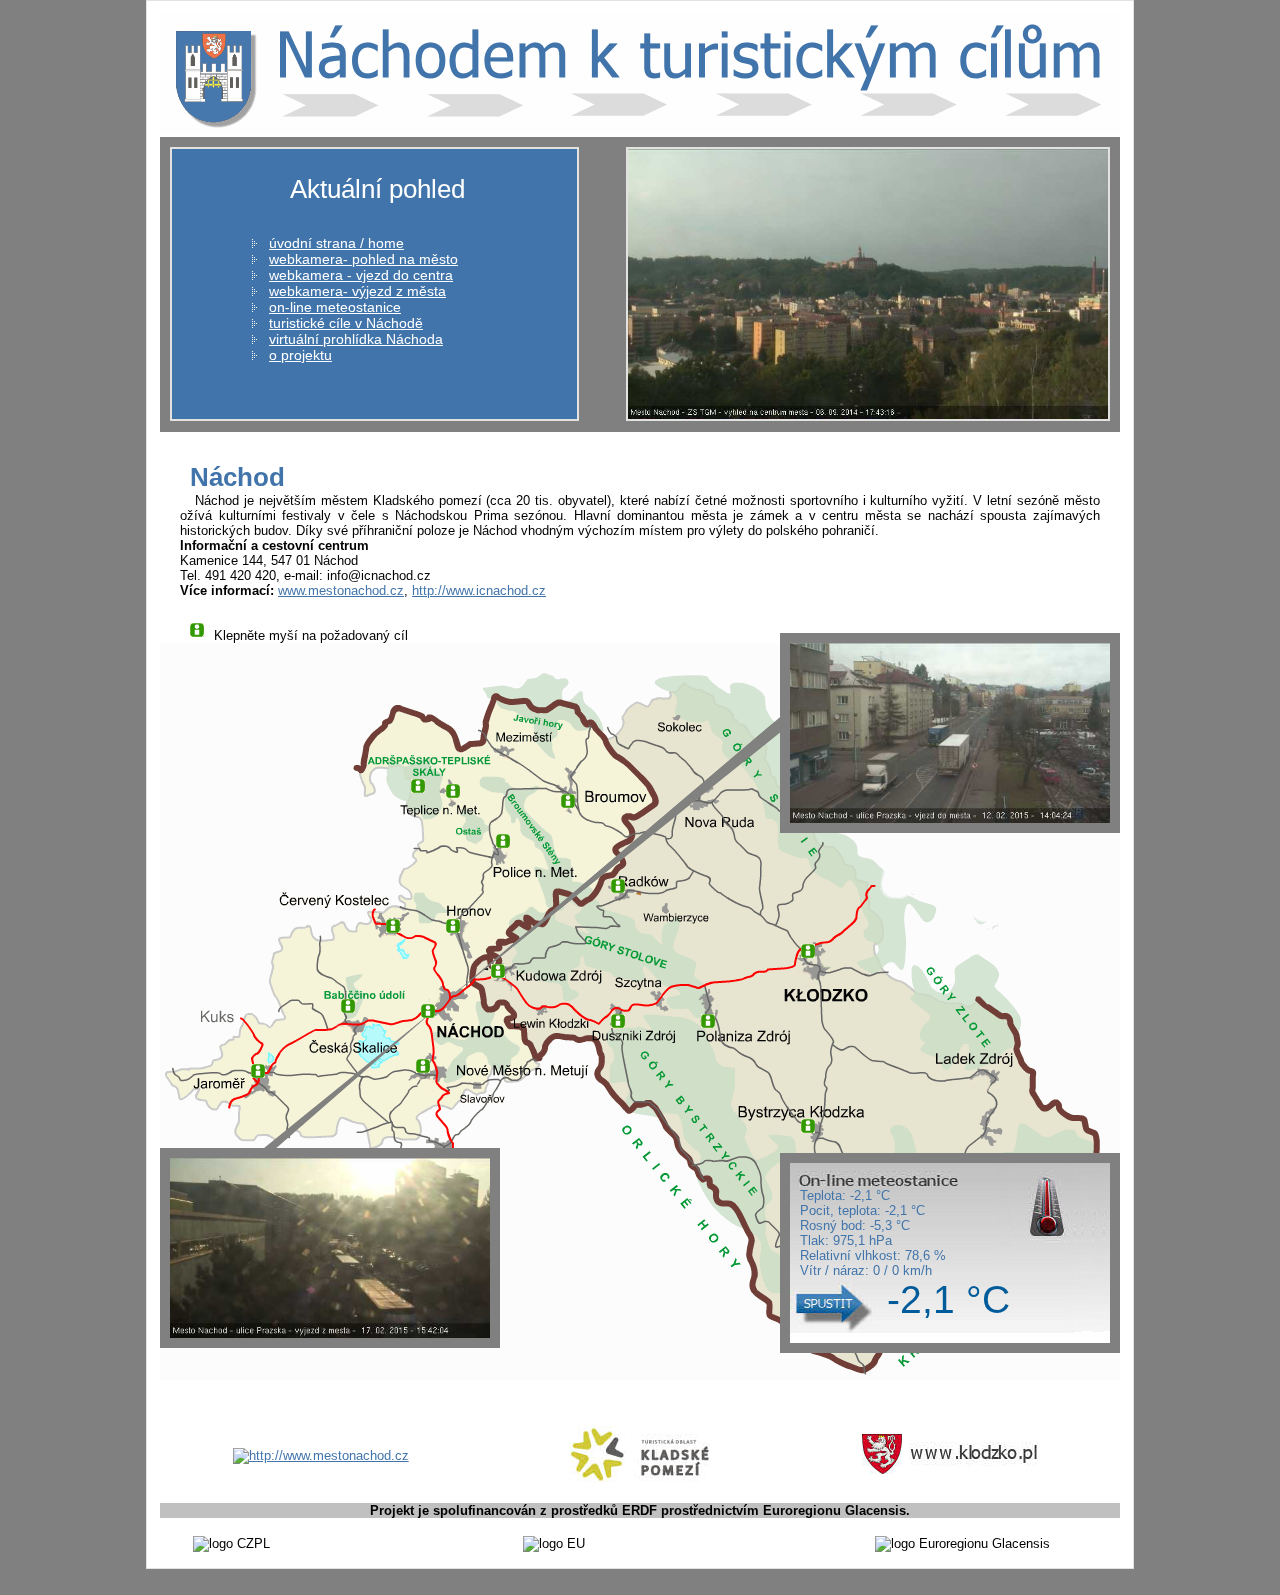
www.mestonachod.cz (341, 590)
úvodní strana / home (336, 243)
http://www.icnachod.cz (479, 590)
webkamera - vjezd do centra (361, 275)
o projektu (300, 355)
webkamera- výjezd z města (357, 291)
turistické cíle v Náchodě (346, 323)
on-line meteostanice (335, 307)
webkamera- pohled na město (363, 259)
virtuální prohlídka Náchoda (356, 339)
